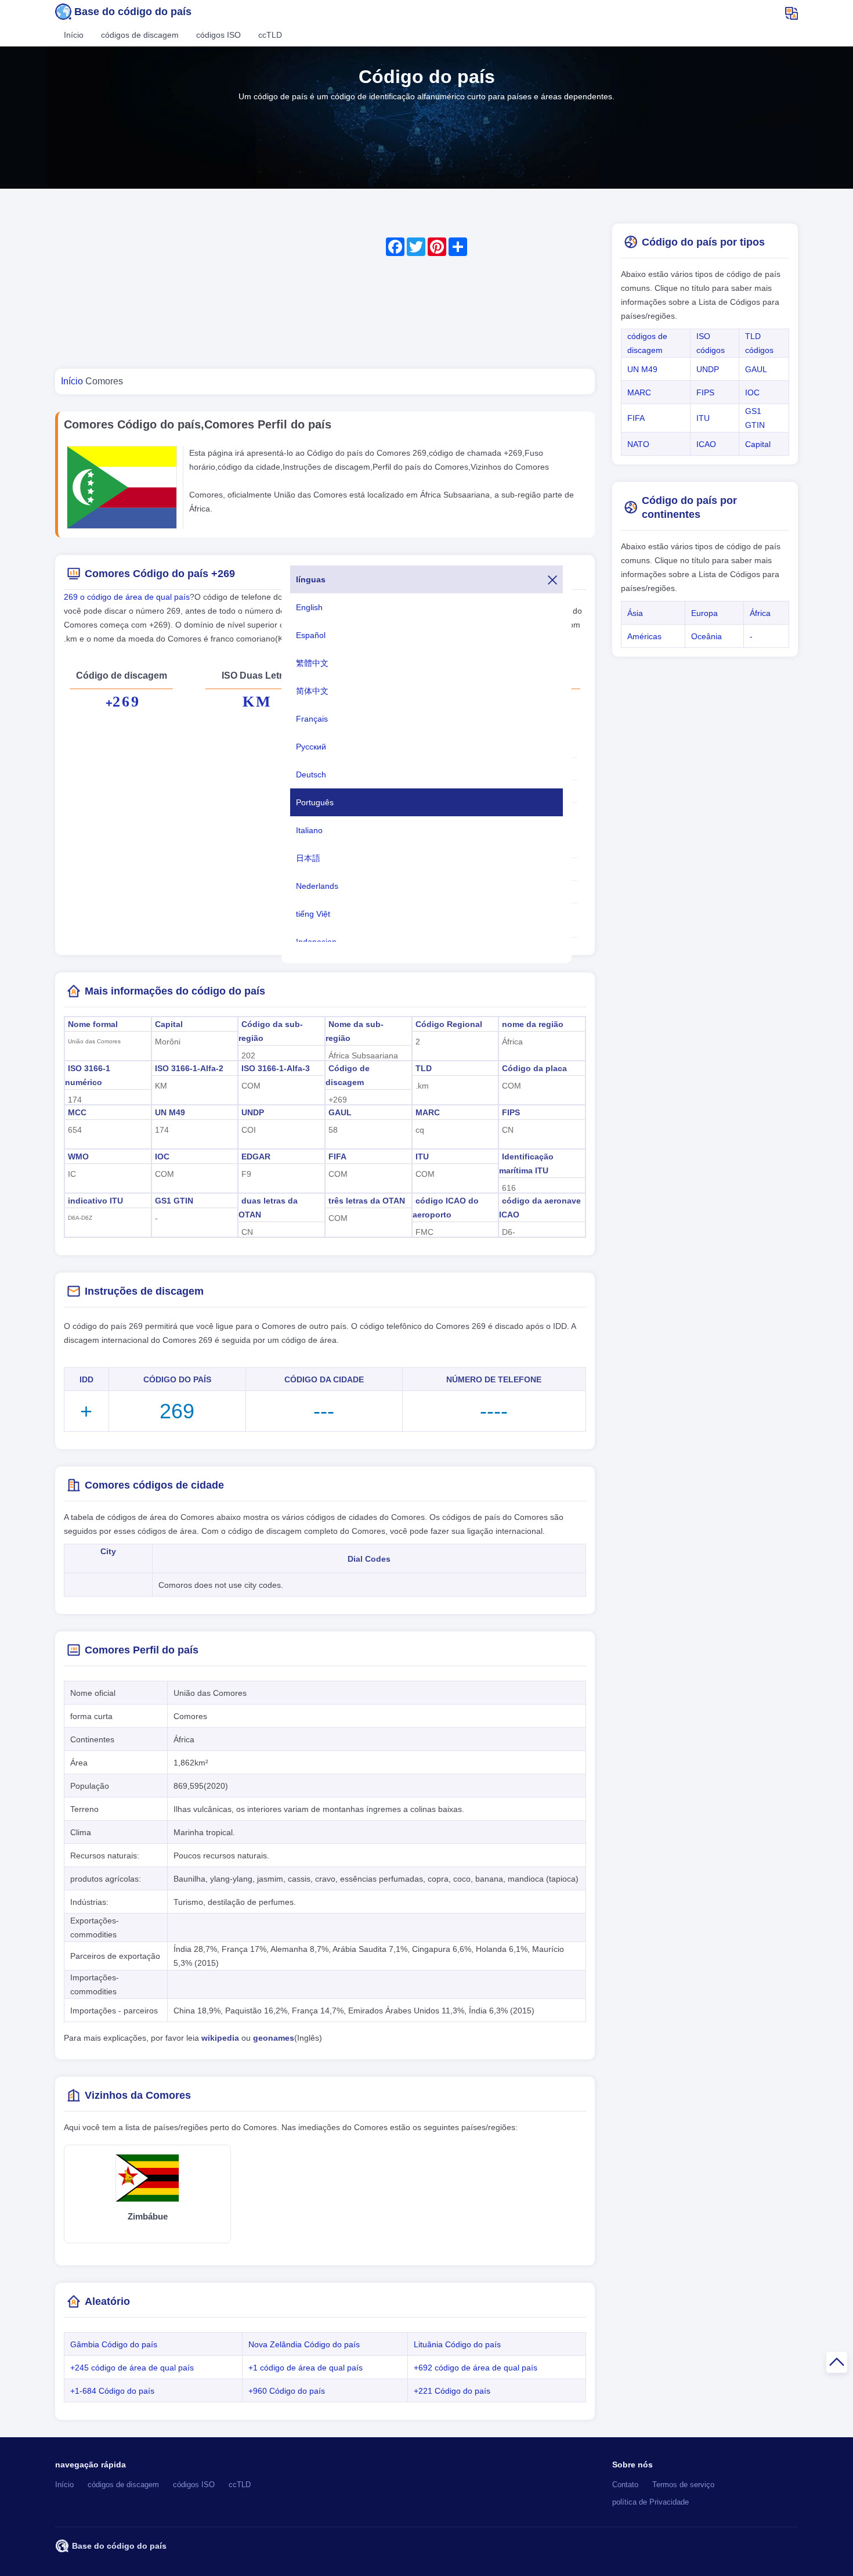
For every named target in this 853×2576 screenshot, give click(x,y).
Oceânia (706, 636)
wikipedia (220, 2038)
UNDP (253, 1112)
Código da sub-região (271, 1031)
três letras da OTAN (367, 1201)
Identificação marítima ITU (526, 1163)
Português (315, 802)
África (760, 613)
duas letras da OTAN (268, 1208)
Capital (169, 1024)
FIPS (511, 1112)
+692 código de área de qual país (476, 2368)
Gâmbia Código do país (114, 2344)
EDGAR (256, 1157)
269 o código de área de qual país (127, 597)
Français (312, 719)
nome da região (533, 1024)
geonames (274, 2038)
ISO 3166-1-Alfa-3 (276, 1068)
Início (74, 35)
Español (311, 635)
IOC (162, 1157)
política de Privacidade (650, 2502)
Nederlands (317, 886)
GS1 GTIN (174, 1201)
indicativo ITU (95, 1201)
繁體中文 (312, 663)
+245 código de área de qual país (132, 2368)
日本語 (308, 858)
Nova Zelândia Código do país (304, 2344)
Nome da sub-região (355, 1031)
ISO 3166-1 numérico (88, 1075)
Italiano (309, 830)
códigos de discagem (140, 35)
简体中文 (312, 691)
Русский (311, 747)
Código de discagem (348, 1075)
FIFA (337, 1157)
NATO (638, 444)
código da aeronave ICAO (540, 1208)
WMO (78, 1157)
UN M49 (170, 1112)
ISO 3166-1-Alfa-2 (189, 1068)
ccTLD (270, 35)
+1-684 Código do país (112, 2391)
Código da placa (534, 1068)
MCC (77, 1112)
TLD (424, 1068)
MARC (428, 1112)
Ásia (635, 613)
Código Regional (449, 1024)
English (309, 607)
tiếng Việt (313, 914)
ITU (422, 1157)
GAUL (340, 1112)
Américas (644, 636)
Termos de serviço (683, 2485)
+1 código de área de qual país (306, 2368)
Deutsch (311, 774)
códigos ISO (218, 35)
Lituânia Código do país (457, 2344)
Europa (704, 613)
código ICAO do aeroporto (446, 1208)
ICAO (706, 444)
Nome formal (93, 1024)
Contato (625, 2485)
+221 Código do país (452, 2391)
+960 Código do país (287, 2391)
